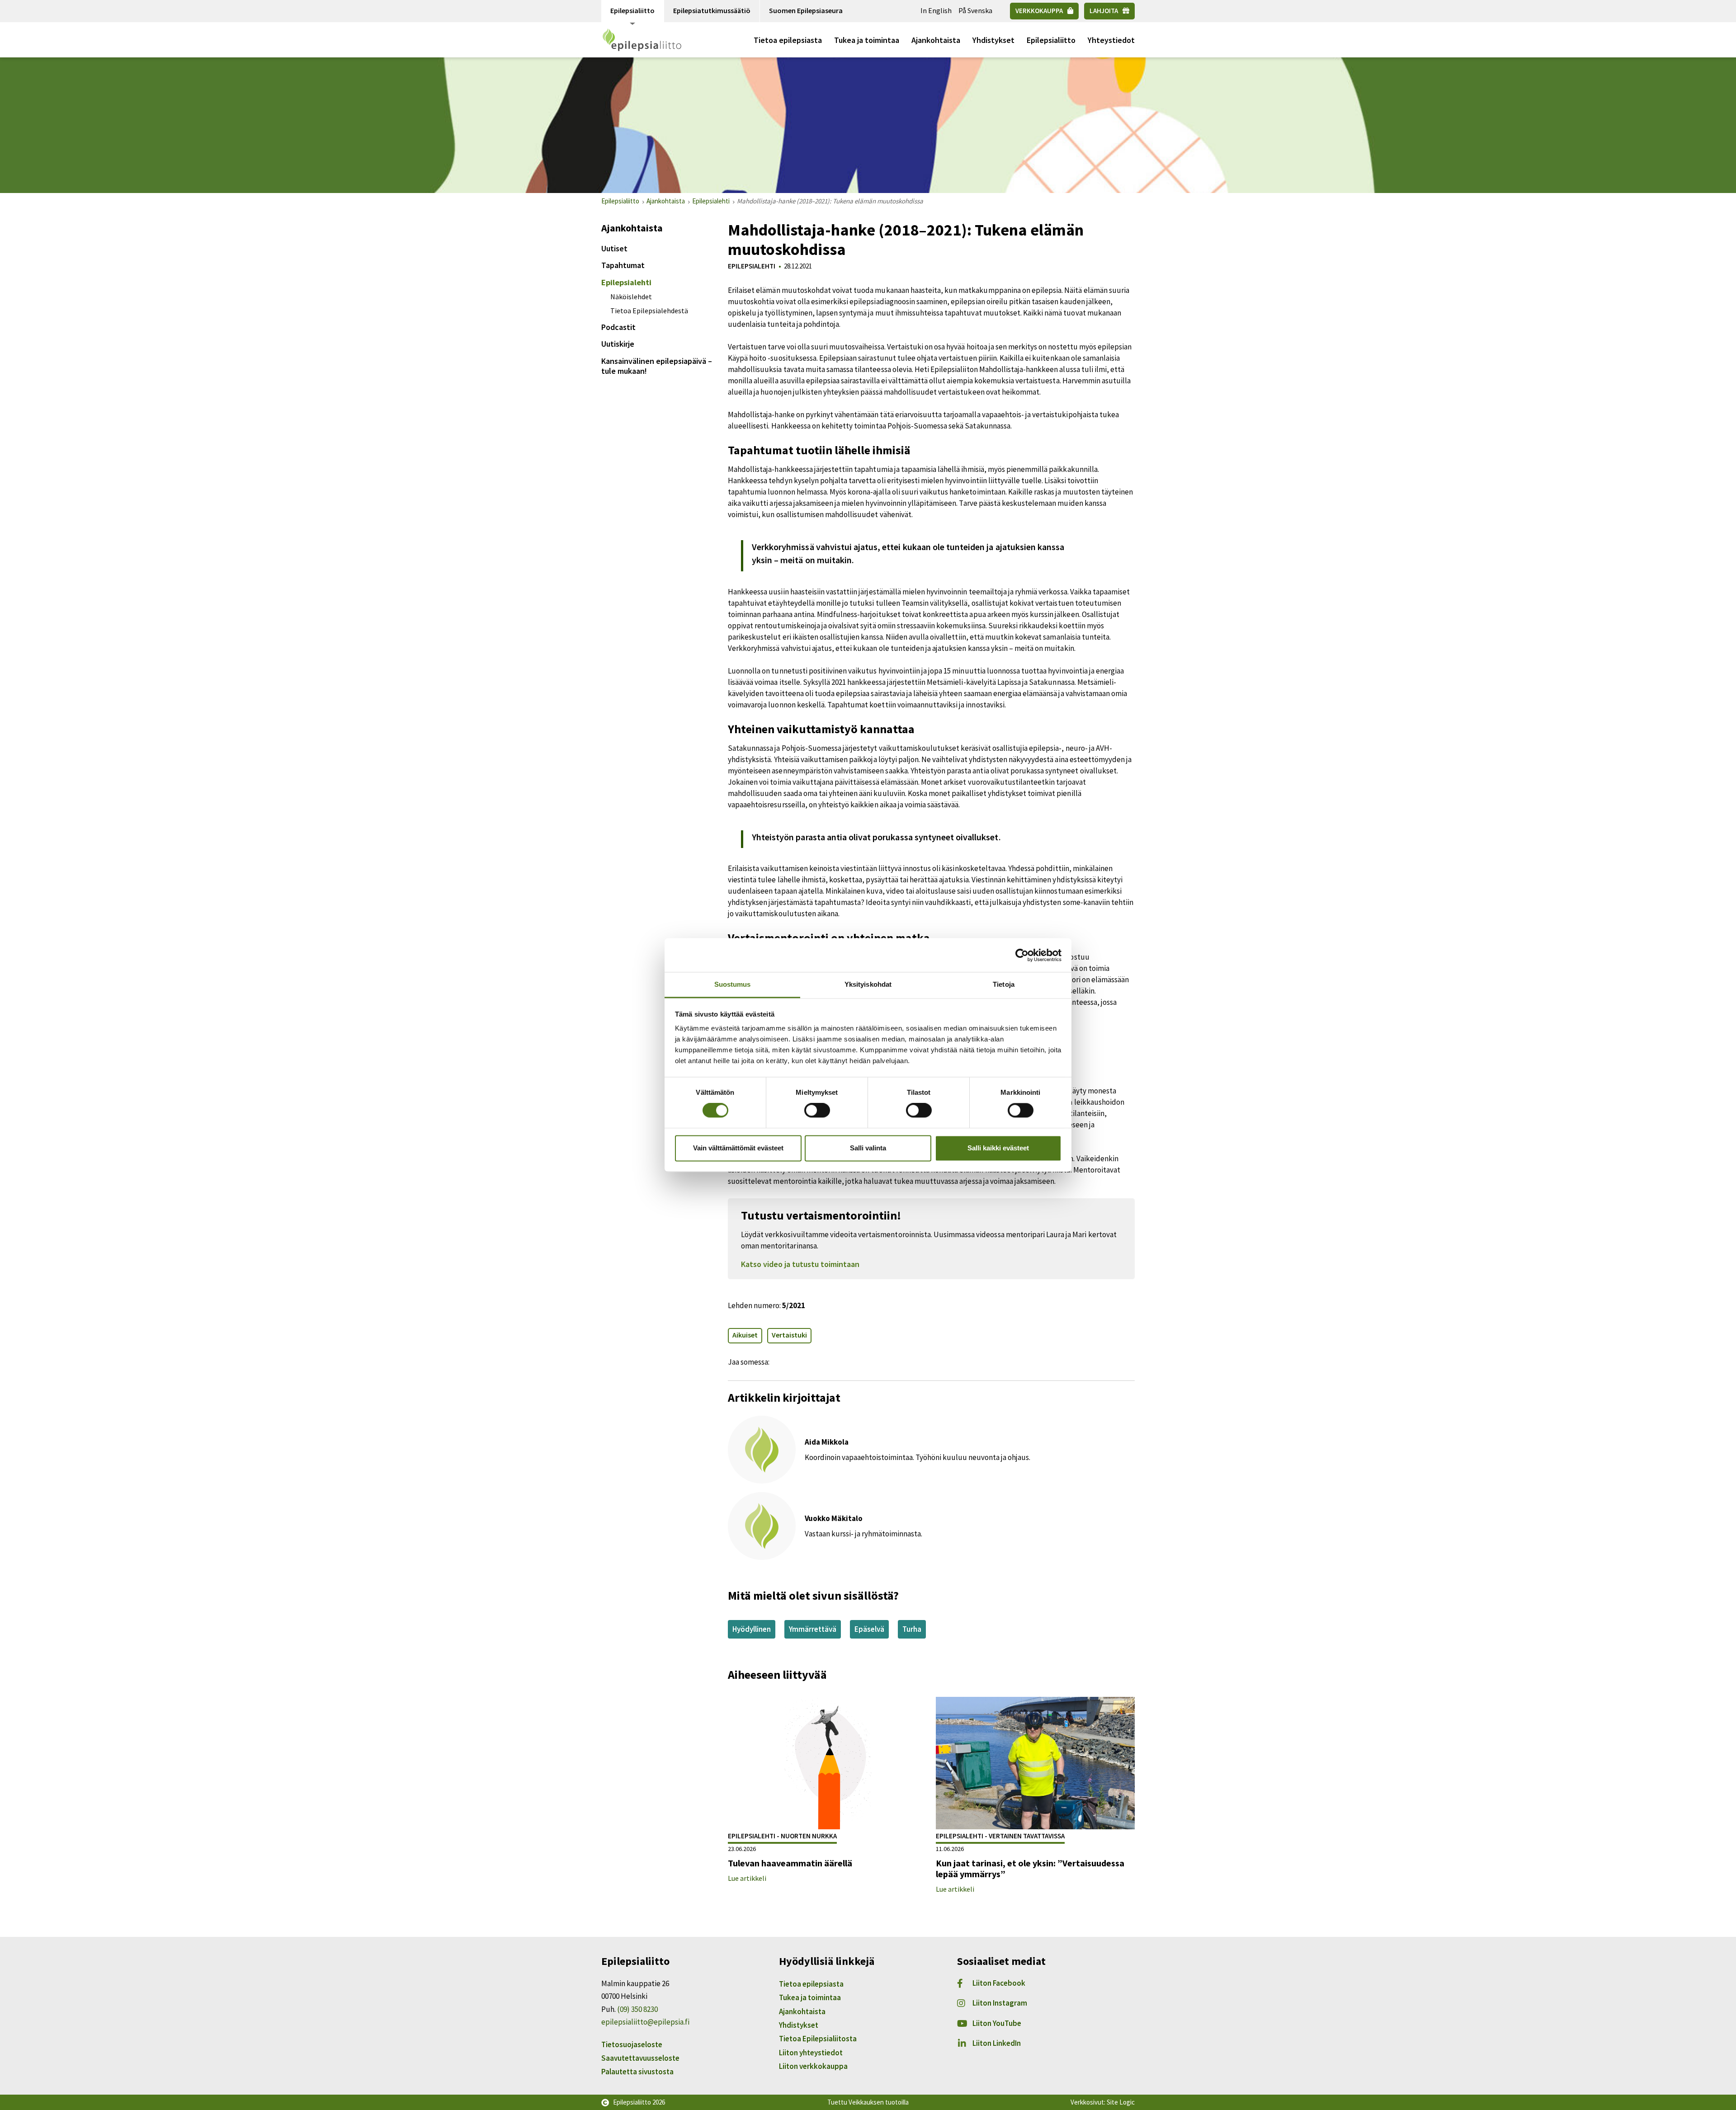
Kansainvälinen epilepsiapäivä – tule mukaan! (657, 366)
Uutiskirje (618, 344)
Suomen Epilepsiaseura (806, 10)
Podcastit (618, 327)
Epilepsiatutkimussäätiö (712, 10)
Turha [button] (912, 1629)
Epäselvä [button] (869, 1629)
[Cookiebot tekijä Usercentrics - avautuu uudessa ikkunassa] (1022, 955)
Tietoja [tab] (1004, 984)
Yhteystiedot (1111, 40)
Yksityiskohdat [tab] (868, 984)
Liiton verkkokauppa (813, 2066)
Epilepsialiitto (632, 10)
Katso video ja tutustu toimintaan (800, 1264)
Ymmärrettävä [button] (813, 1629)
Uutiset (614, 248)
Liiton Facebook (999, 1983)
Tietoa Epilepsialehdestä (649, 311)
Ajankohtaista (936, 40)
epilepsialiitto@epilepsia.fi (645, 2022)
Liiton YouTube (997, 2023)
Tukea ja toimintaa (867, 40)
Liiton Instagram (1000, 2003)
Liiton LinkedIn (997, 2043)
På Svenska (975, 10)
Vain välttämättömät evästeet (738, 1148)
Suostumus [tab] (733, 984)
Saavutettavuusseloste (640, 2058)
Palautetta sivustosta (637, 2072)
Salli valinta (868, 1148)
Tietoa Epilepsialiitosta (818, 2039)
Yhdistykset (993, 40)
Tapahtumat (623, 265)
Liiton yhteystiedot (811, 2053)
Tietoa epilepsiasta (788, 40)
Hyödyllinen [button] (752, 1629)
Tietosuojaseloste (632, 2044)
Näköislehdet (631, 297)
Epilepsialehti (626, 282)
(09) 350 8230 (637, 2009)
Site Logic (1121, 2102)
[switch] (817, 1111)
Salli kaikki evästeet (998, 1148)
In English (936, 10)
